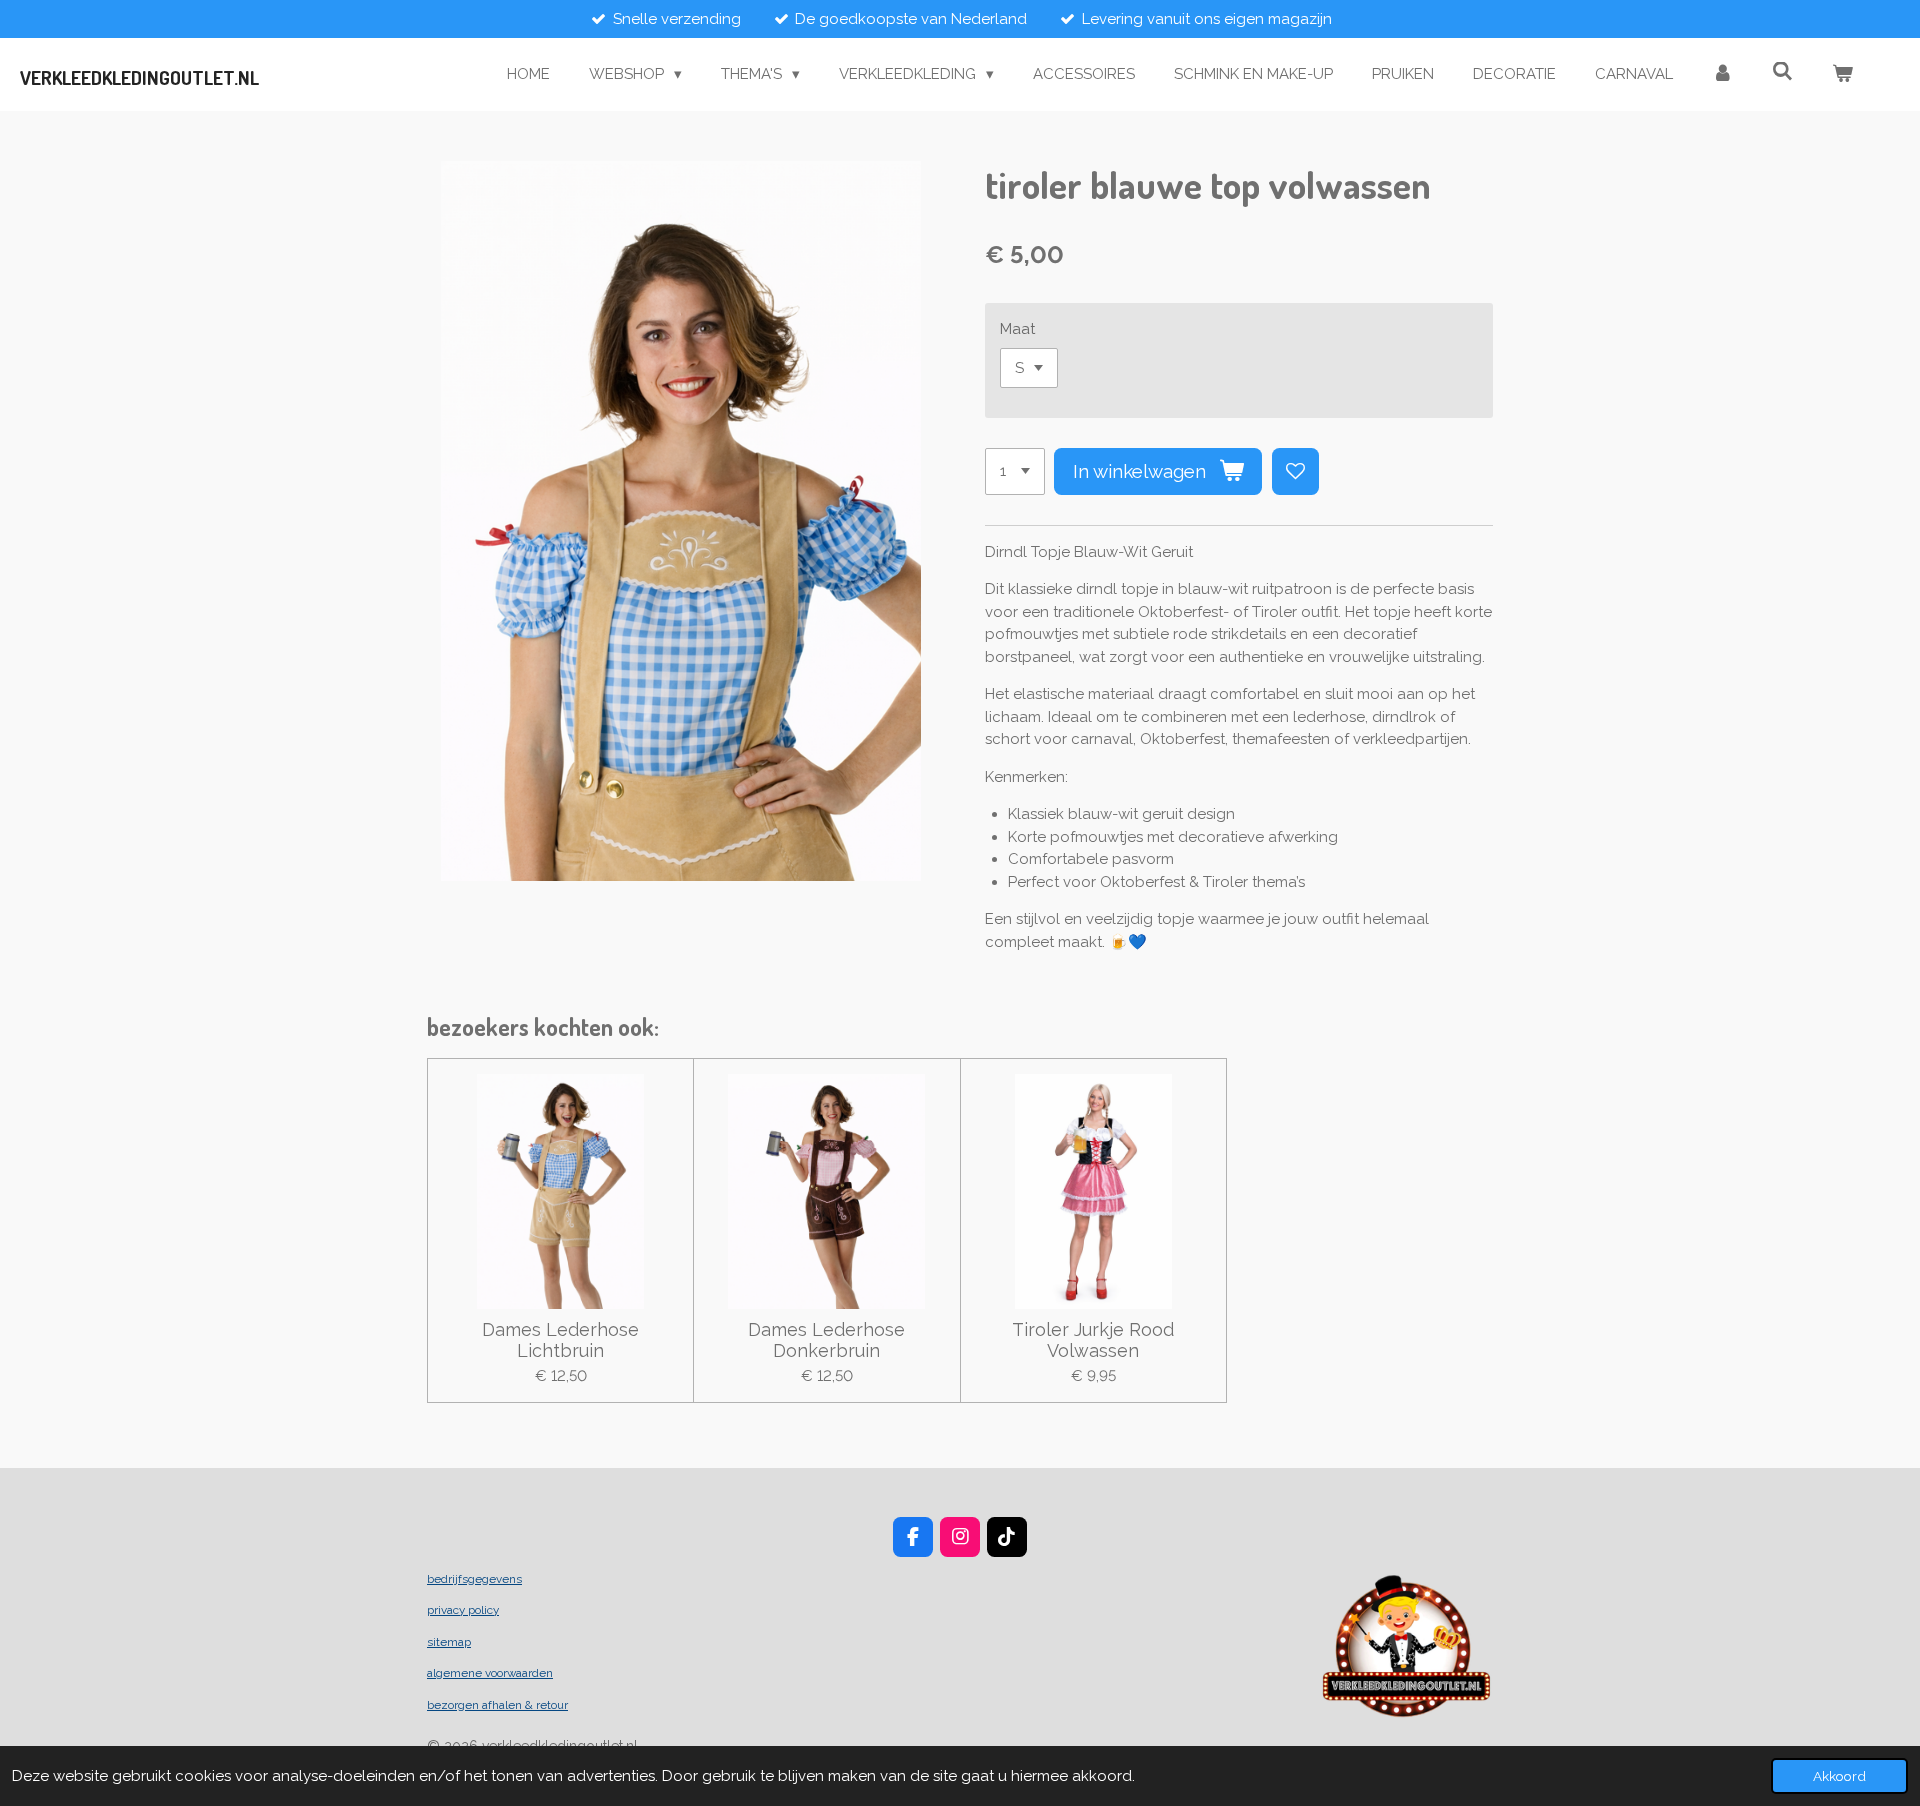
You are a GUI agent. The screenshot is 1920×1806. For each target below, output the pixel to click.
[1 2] (1015, 471)
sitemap (449, 1642)
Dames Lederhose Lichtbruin (560, 1340)
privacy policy (463, 1610)
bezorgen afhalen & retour (497, 1705)
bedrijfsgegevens (474, 1579)
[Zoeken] (1782, 72)
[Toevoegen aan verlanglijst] (1295, 471)
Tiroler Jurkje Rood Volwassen (1093, 1340)
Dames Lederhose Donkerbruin (826, 1340)
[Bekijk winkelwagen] (1842, 74)
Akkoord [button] (1839, 1776)
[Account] (1722, 74)
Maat (1017, 329)
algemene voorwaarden (490, 1673)
